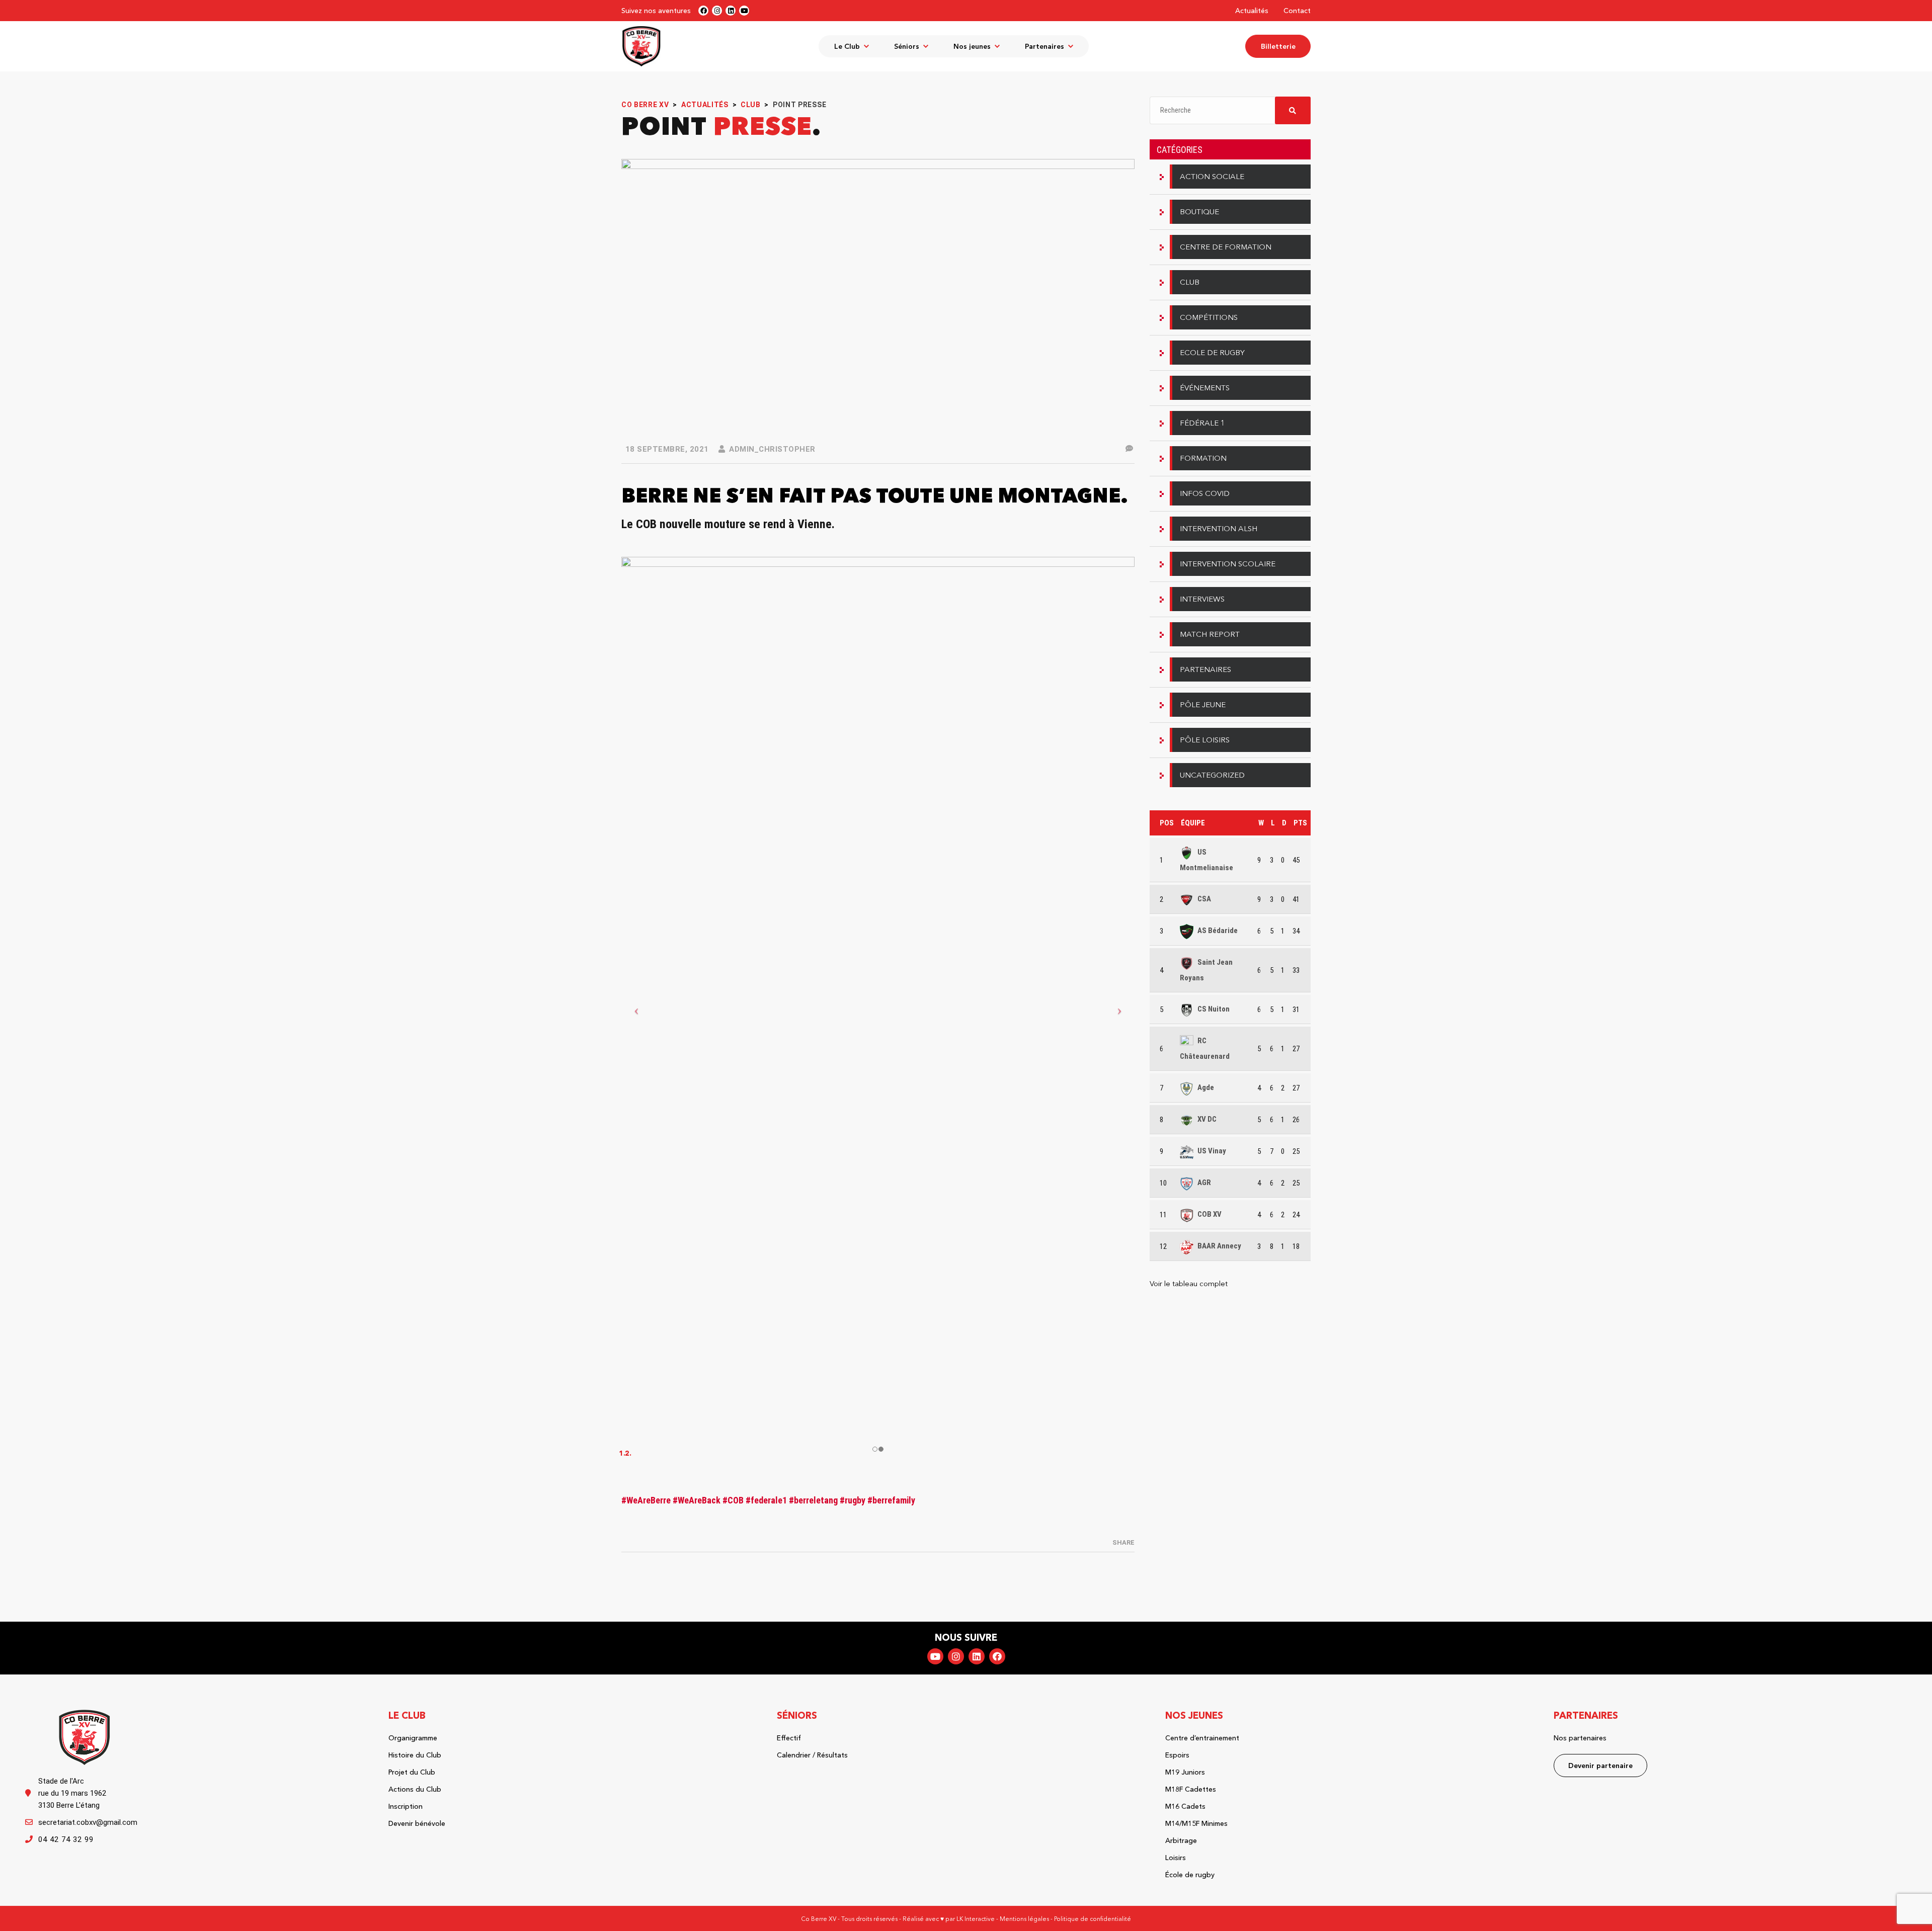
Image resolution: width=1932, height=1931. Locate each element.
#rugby (854, 1500)
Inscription (406, 1806)
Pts (1300, 823)
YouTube (935, 1656)
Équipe (1193, 823)
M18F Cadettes (1191, 1789)
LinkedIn (977, 1656)
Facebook (997, 1656)
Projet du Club (412, 1772)
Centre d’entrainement (1202, 1738)
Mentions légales (1024, 1919)
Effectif (789, 1738)
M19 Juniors (1185, 1772)
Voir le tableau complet (1189, 1283)
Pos (1167, 823)
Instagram (956, 1656)
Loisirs (1176, 1858)
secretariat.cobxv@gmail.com (88, 1822)
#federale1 (767, 1500)
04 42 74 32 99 (66, 1839)
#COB (734, 1500)
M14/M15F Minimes (1196, 1823)
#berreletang (814, 1500)
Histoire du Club (415, 1755)
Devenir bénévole (417, 1823)
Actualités (1252, 11)
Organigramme (413, 1738)
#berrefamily (891, 1500)
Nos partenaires (1580, 1738)
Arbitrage (1181, 1840)
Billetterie (1278, 46)
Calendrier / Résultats (812, 1755)
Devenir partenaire (1600, 1766)
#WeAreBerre (647, 1500)
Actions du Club (415, 1789)
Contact (1297, 11)
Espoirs (1177, 1755)
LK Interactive (976, 1919)
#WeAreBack (698, 1500)
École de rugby (1190, 1875)
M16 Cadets (1185, 1806)
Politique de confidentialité (1093, 1919)
